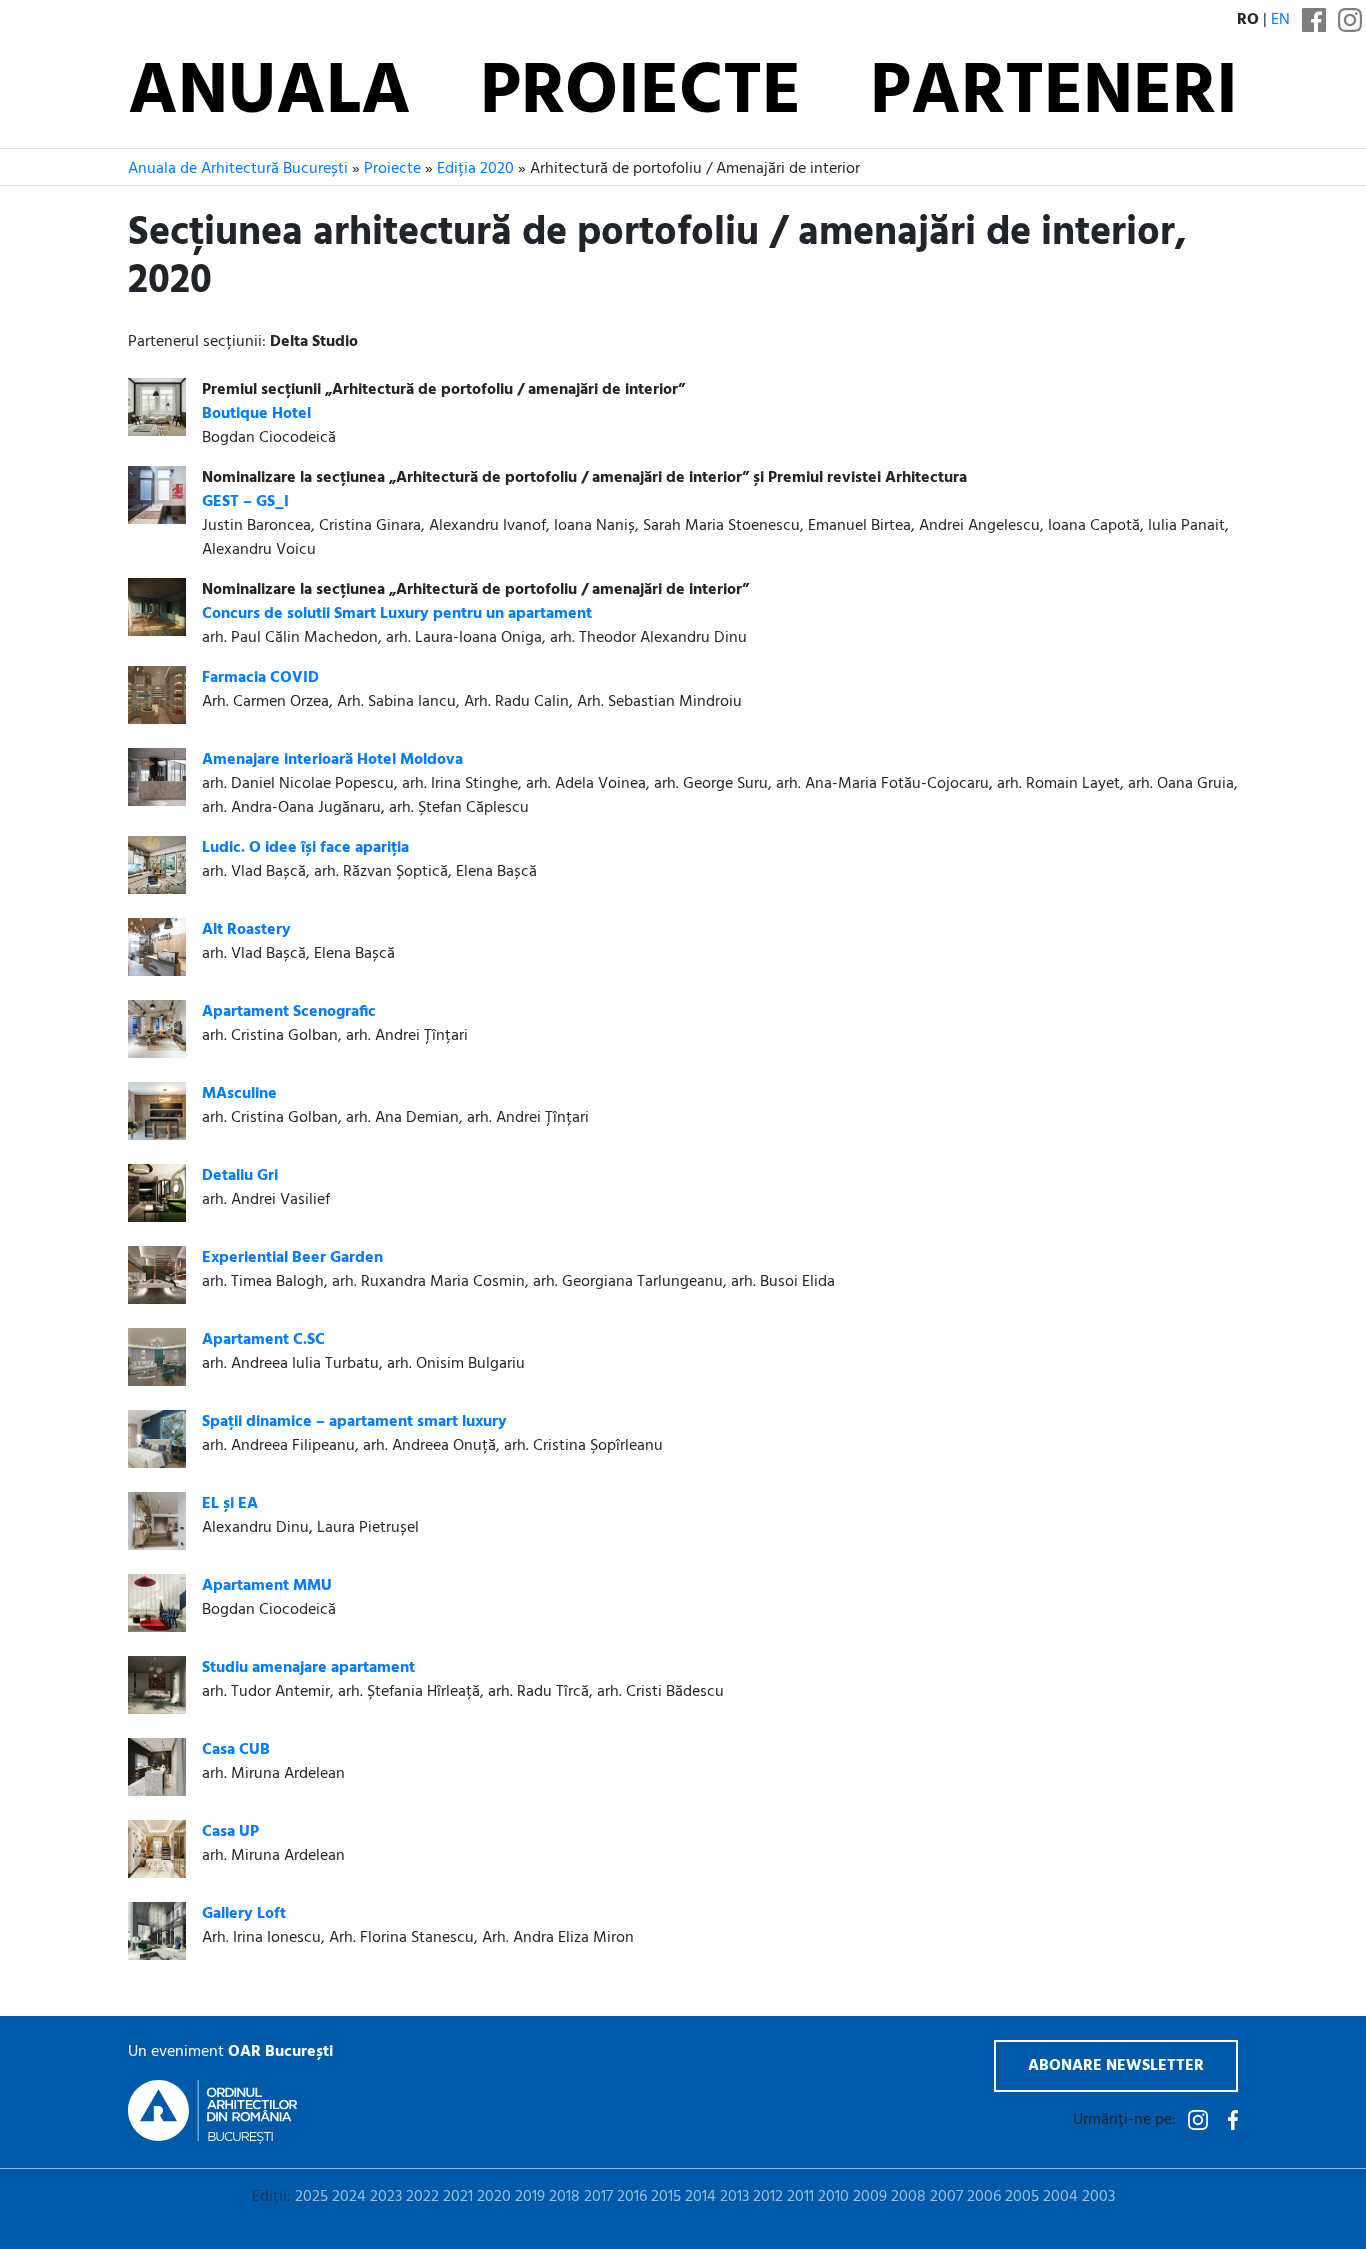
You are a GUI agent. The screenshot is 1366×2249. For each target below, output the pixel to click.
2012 (768, 2197)
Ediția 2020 (475, 169)
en (1280, 20)
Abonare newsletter (1116, 2066)
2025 (311, 2197)
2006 (984, 2197)
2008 (908, 2197)
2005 (1022, 2197)
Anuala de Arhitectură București (238, 169)
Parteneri (1054, 94)
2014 (700, 2197)
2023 (386, 2197)
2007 (946, 2197)
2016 (632, 2197)
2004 (1060, 2197)
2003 (1098, 2197)
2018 (564, 2197)
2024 (349, 2197)
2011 (800, 2197)
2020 (494, 2197)
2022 (422, 2197)
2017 (598, 2197)
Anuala (269, 94)
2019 (530, 2197)
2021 (458, 2197)
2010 (833, 2197)
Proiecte (640, 94)
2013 (734, 2197)
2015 (666, 2197)
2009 (870, 2197)
